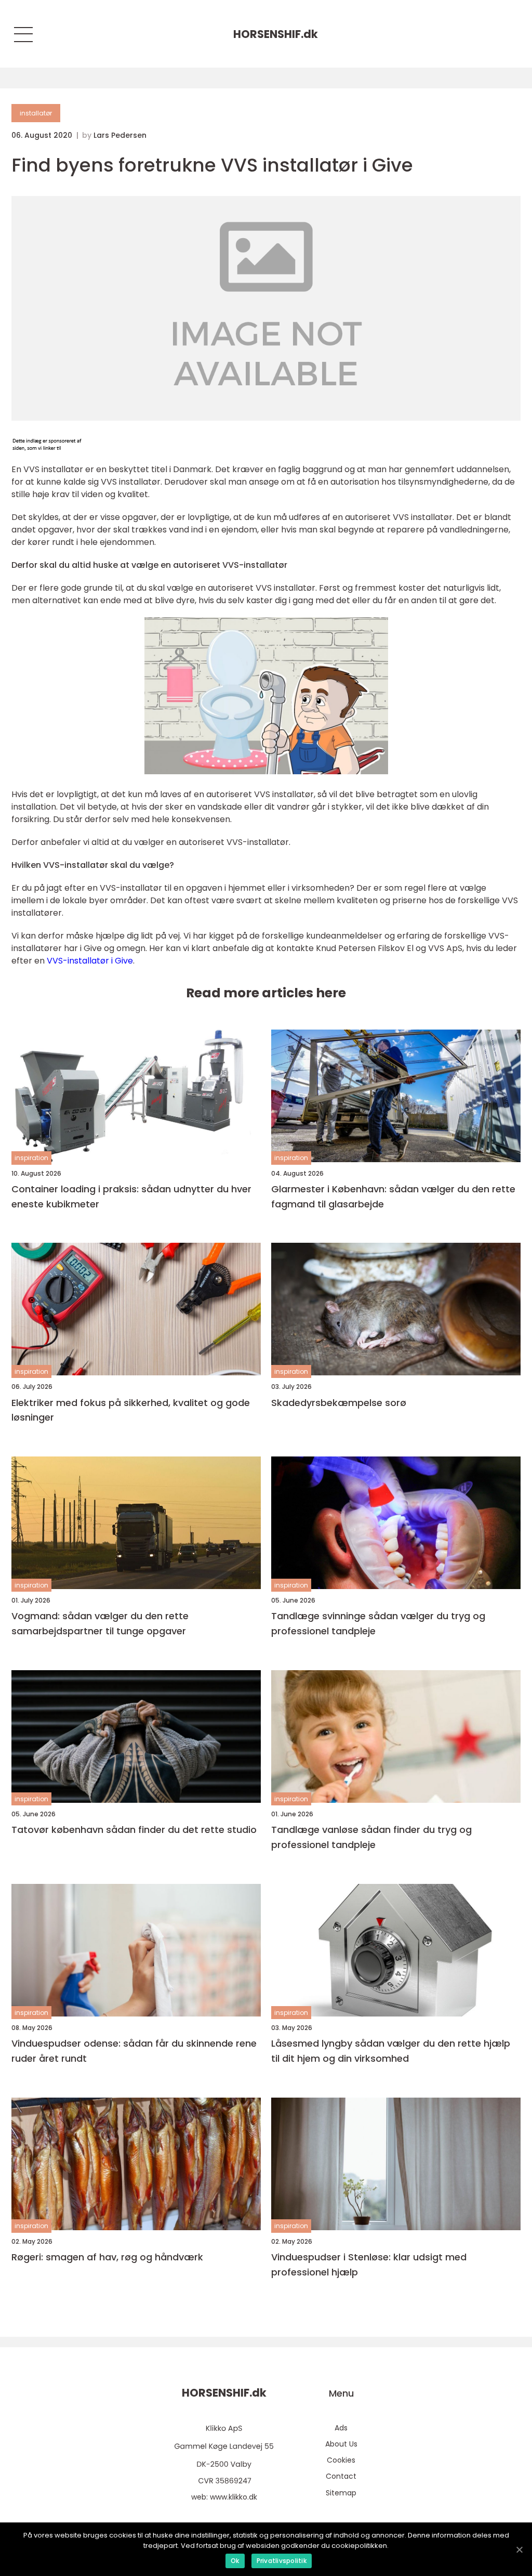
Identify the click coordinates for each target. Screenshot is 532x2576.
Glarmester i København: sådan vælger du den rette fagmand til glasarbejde (393, 1196)
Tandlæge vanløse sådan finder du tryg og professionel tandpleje (371, 1837)
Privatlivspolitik (282, 2561)
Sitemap (341, 2493)
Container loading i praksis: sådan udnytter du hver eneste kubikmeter (131, 1196)
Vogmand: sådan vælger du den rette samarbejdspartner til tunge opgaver (100, 1623)
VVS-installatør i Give (90, 961)
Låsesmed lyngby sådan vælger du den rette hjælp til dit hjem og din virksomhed (391, 2051)
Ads (341, 2428)
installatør (36, 113)
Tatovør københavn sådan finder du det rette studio (134, 1830)
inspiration (31, 1158)
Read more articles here (266, 993)
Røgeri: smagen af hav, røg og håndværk (107, 2257)
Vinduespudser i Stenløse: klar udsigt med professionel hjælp (369, 2265)
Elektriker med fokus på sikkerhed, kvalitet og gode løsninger (131, 1410)
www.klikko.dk (234, 2497)
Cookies (341, 2460)
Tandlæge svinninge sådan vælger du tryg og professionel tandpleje (378, 1623)
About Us (341, 2444)
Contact (341, 2476)
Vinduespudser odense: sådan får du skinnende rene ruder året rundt (134, 2051)
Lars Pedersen (120, 135)
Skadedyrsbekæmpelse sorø (339, 1403)
